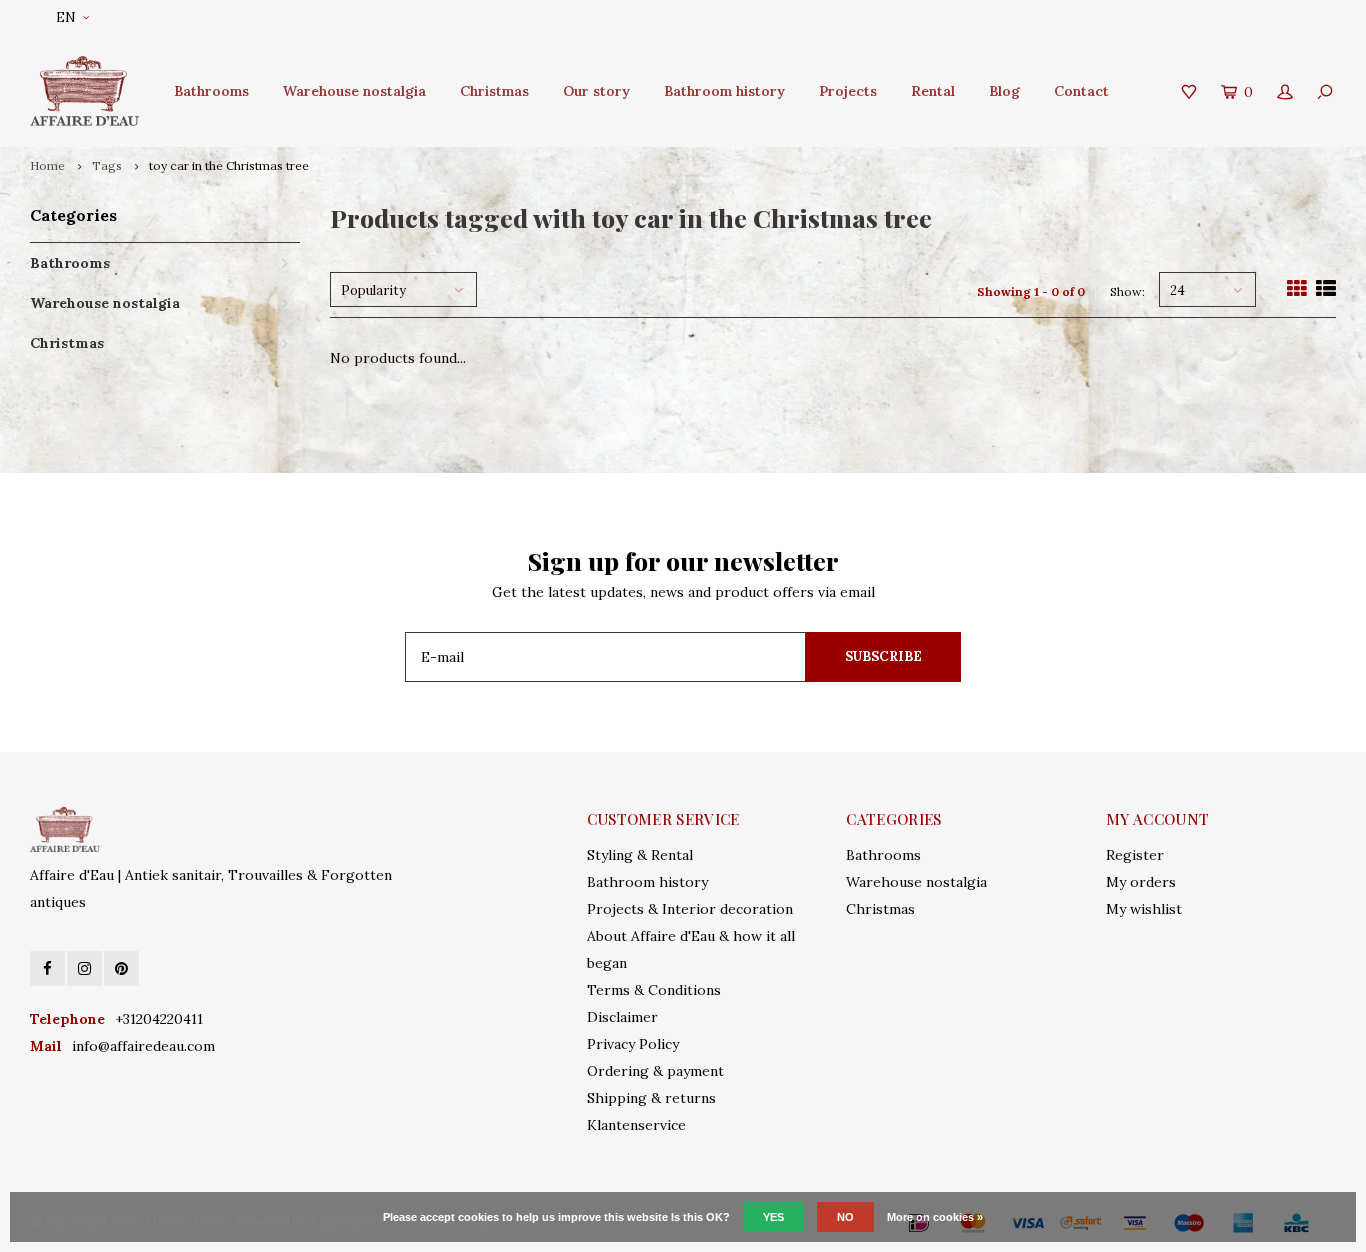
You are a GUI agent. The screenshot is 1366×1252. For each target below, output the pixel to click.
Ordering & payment (655, 1071)
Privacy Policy (633, 1044)
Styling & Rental (640, 855)
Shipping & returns (651, 1098)
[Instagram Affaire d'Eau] (84, 968)
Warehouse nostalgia (354, 91)
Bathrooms (211, 91)
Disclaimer (622, 1017)
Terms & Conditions (654, 990)
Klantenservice (636, 1125)
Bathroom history (724, 91)
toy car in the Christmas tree (229, 165)
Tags (107, 165)
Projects (848, 91)
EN (66, 17)
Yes (773, 1217)
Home (47, 165)
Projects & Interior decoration (690, 909)
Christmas (494, 91)
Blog (1004, 91)
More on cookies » (935, 1217)
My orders (1141, 882)
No (845, 1217)
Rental (933, 91)
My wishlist (1144, 909)
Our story (596, 91)
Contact (1081, 91)
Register (1135, 855)
